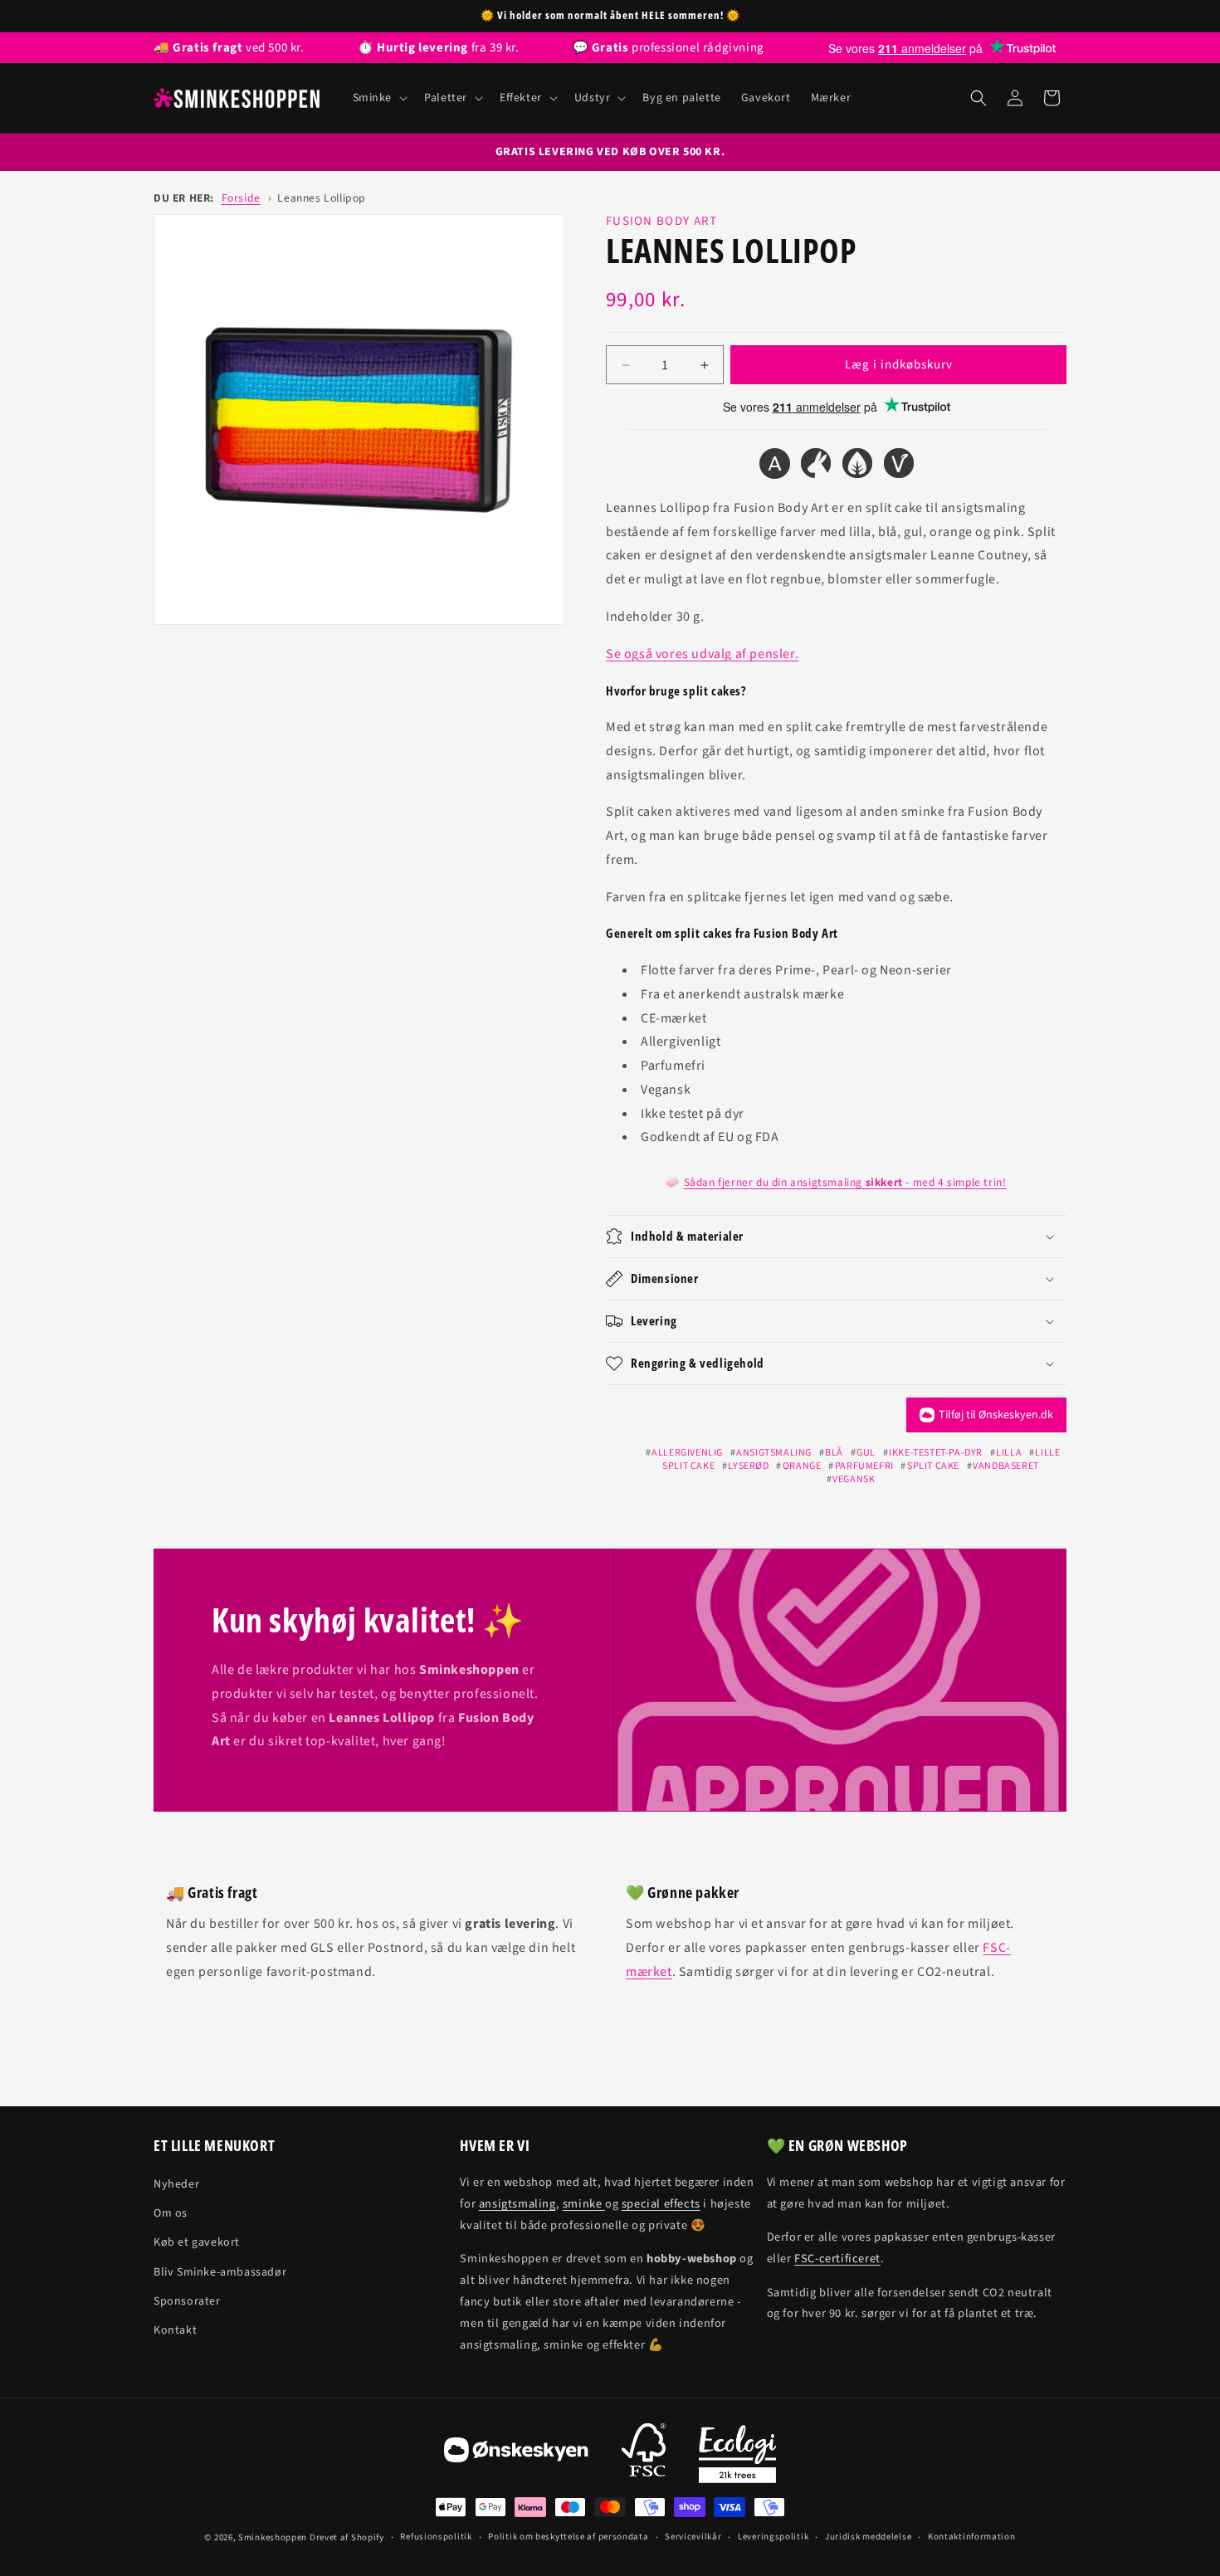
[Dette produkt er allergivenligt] (774, 467)
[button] (379, 98)
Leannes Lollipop (322, 198)
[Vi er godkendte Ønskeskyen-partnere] (516, 2454)
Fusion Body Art (662, 221)
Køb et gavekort (197, 2242)
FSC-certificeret (837, 2259)
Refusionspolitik (436, 2537)
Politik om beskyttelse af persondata (568, 2537)
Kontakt (175, 2330)
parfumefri (864, 1466)
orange (802, 1466)
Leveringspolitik (773, 2537)
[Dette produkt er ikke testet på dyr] (816, 467)
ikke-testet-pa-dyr (936, 1453)
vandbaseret (1006, 1466)
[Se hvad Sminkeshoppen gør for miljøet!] (737, 2454)
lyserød (748, 1466)
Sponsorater (187, 2301)
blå (834, 1453)
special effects (661, 2204)
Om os (171, 2213)
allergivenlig (687, 1453)
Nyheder (176, 2184)
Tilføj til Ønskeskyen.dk (996, 1415)
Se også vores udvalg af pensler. (702, 654)
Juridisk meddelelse (868, 2537)
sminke (584, 2204)
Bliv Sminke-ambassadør (220, 2272)
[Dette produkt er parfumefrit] (857, 467)
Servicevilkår (693, 2537)
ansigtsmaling (774, 1453)
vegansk (854, 1479)
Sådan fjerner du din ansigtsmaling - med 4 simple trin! (845, 1182)
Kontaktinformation (972, 2537)
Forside (241, 198)
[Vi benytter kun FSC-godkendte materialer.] (644, 2454)
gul (866, 1453)
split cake (933, 1466)
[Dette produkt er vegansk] (899, 467)
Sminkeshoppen (273, 2537)
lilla (1009, 1453)
